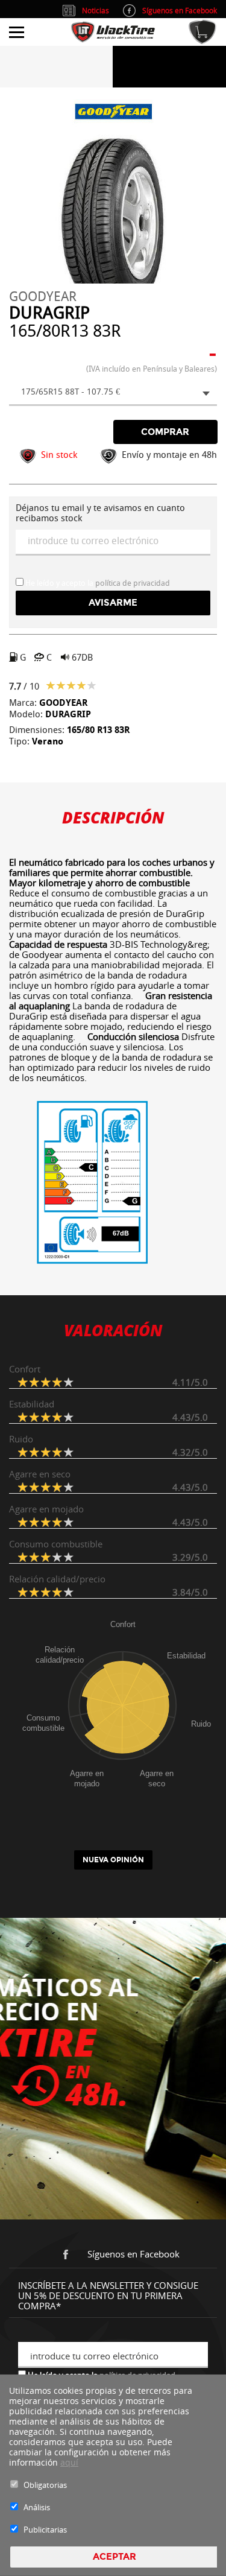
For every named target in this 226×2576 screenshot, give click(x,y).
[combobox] (113, 393)
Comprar (165, 432)
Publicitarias (45, 2530)
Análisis (37, 2507)
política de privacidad (133, 583)
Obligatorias (45, 2485)
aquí (69, 2462)
